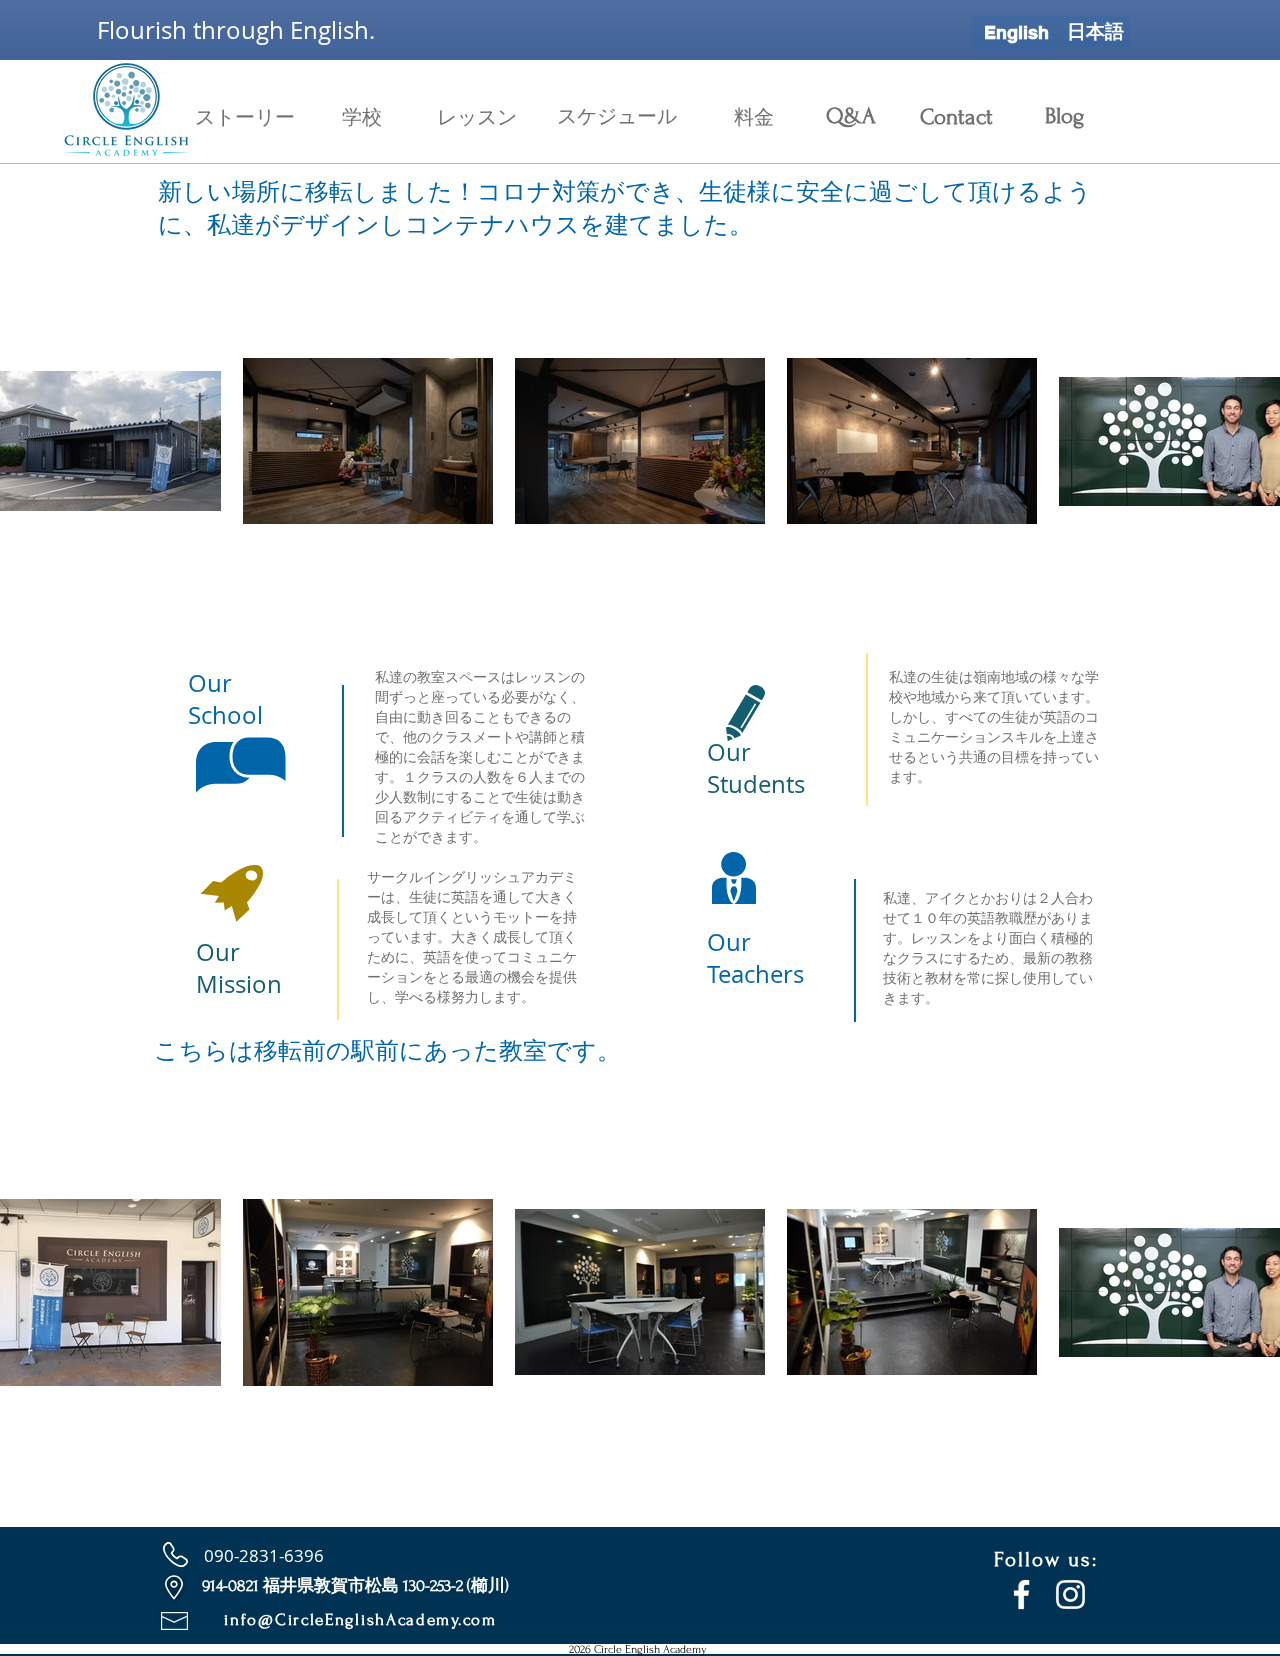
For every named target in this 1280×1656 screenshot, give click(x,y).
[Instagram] (1070, 1594)
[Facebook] (1021, 1594)
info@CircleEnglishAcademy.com (360, 1619)
